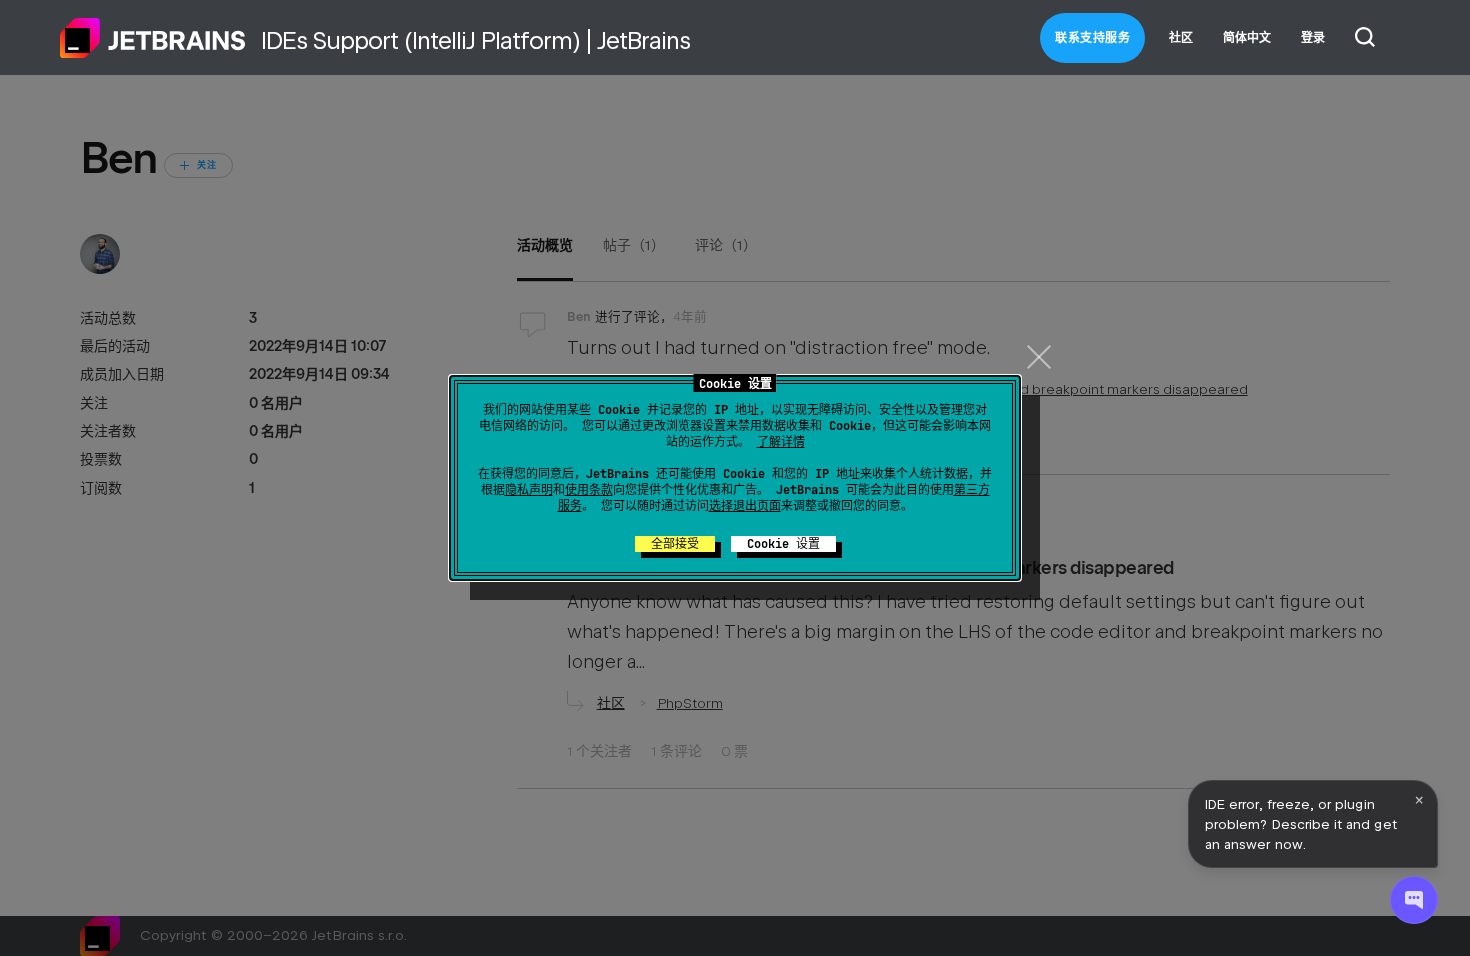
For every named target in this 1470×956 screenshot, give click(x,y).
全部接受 (675, 544)
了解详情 (781, 442)
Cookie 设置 (783, 544)
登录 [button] (1313, 38)
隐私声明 (529, 490)
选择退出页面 (745, 506)
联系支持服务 (1092, 38)
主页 (153, 38)
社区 (1181, 38)
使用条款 (589, 490)
